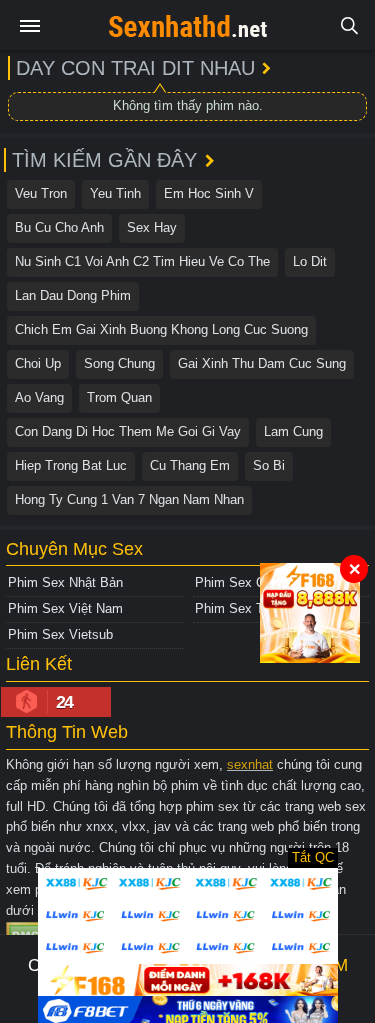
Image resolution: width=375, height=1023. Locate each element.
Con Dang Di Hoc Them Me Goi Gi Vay (128, 431)
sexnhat (250, 764)
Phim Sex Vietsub (60, 634)
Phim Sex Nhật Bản (65, 582)
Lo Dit (310, 261)
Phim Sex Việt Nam (65, 608)
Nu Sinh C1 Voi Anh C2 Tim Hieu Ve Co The (142, 261)
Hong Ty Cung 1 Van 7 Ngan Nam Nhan (129, 499)
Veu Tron (41, 193)
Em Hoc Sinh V (209, 193)
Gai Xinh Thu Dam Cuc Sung (262, 363)
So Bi (269, 465)
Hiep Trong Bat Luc (71, 465)
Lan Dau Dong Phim (73, 295)
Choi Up (38, 363)
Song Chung (119, 363)
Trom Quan (119, 397)
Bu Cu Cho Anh (59, 227)
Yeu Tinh (115, 193)
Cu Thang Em (190, 465)
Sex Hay (152, 227)
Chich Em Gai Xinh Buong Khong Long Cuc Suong (161, 329)
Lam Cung (293, 431)
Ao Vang (39, 397)
